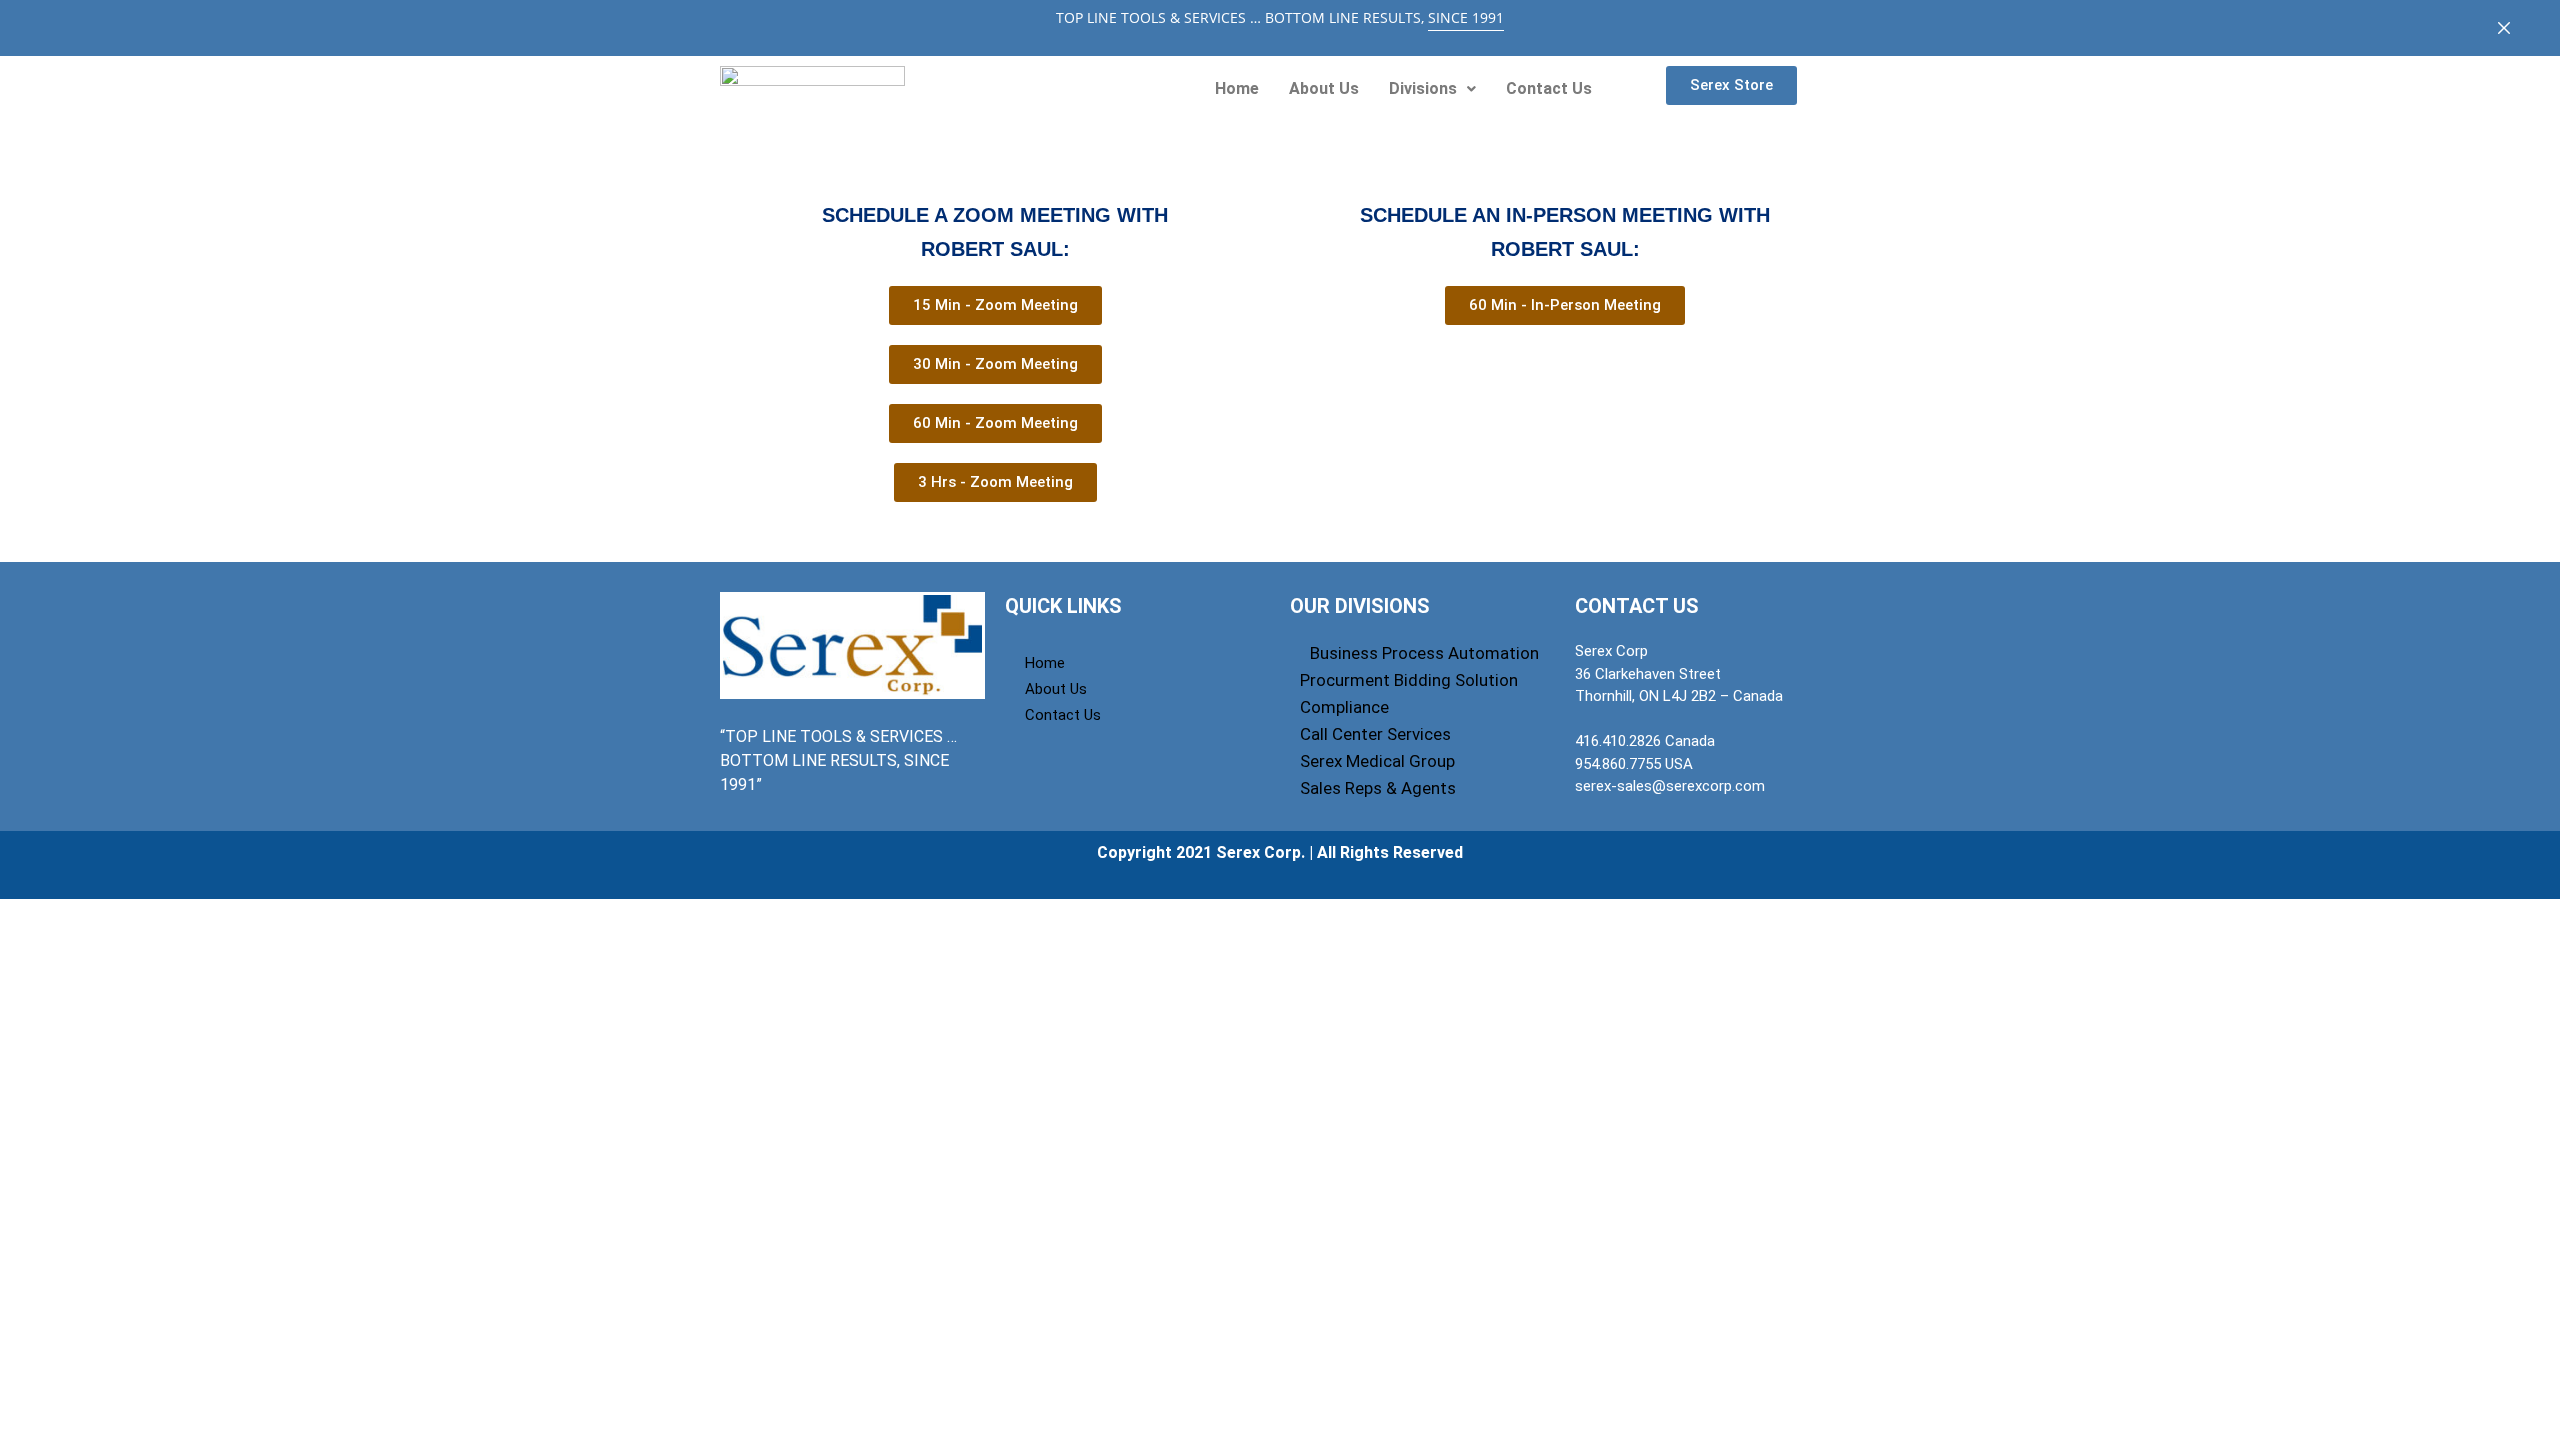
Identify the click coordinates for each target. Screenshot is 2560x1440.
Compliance (1344, 707)
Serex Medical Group (1377, 761)
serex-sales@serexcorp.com (1670, 786)
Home (1237, 88)
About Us (1324, 88)
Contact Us (1549, 88)
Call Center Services (1375, 734)
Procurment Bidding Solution (1409, 680)
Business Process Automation (1424, 653)
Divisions (1423, 88)
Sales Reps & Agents (1378, 788)
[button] (1432, 89)
